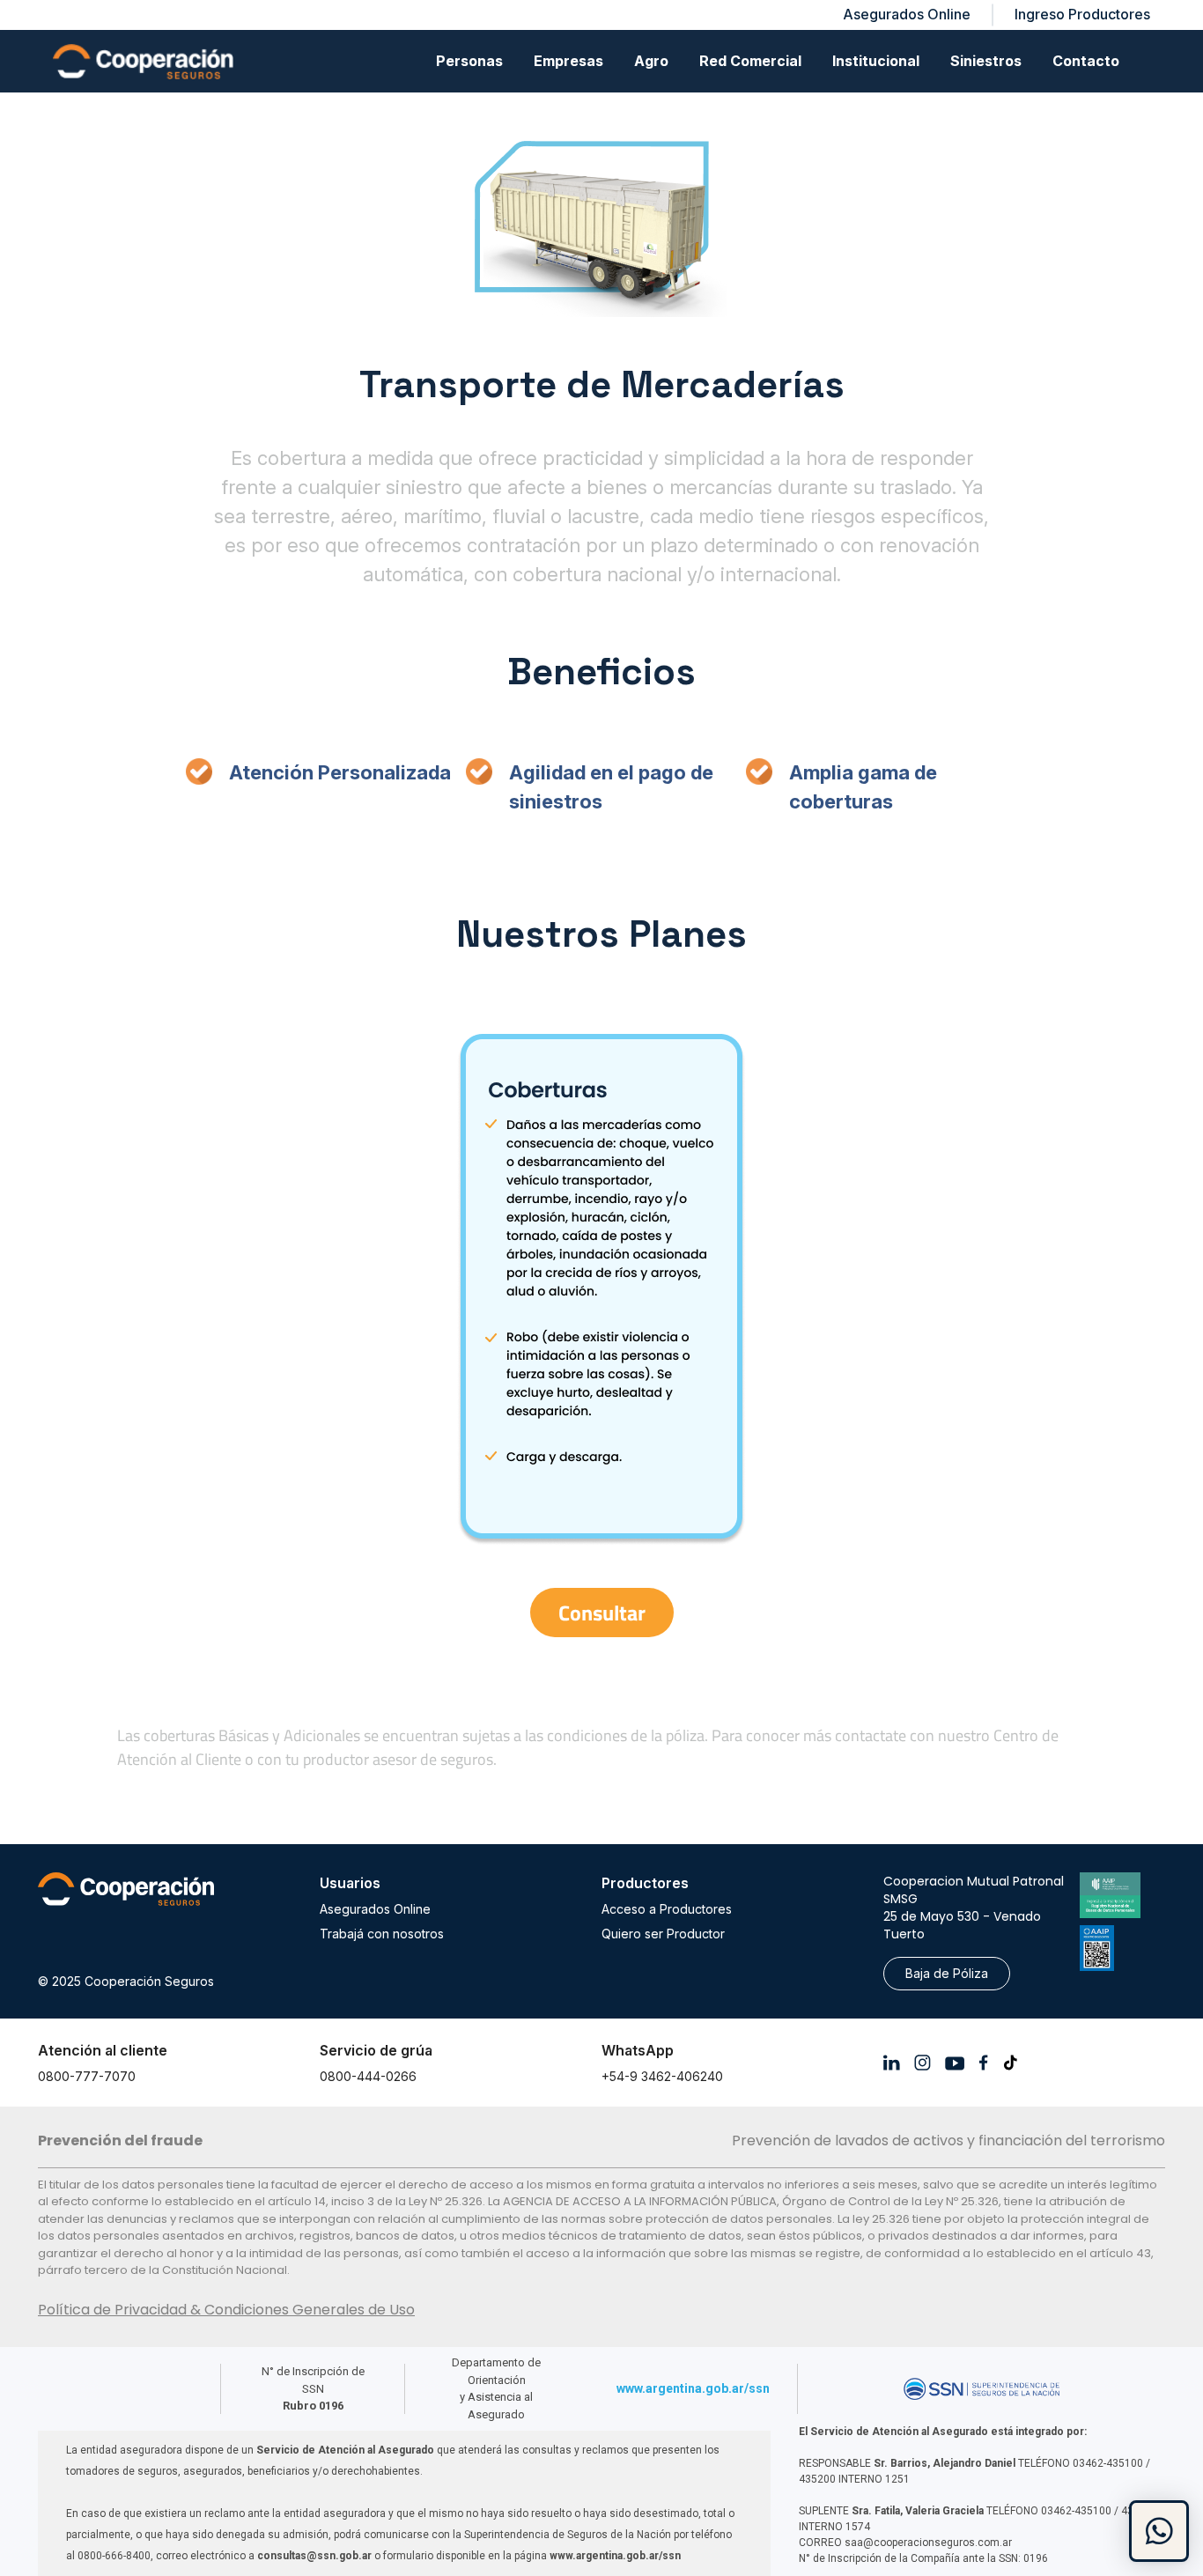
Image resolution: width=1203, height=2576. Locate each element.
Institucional (876, 61)
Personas (469, 61)
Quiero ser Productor (663, 1934)
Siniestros (986, 61)
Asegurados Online (375, 1909)
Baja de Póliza (947, 1973)
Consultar (602, 1613)
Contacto (1086, 61)
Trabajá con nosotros (382, 1934)
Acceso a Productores (667, 1909)
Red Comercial (750, 61)
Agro (651, 61)
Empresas (568, 61)
